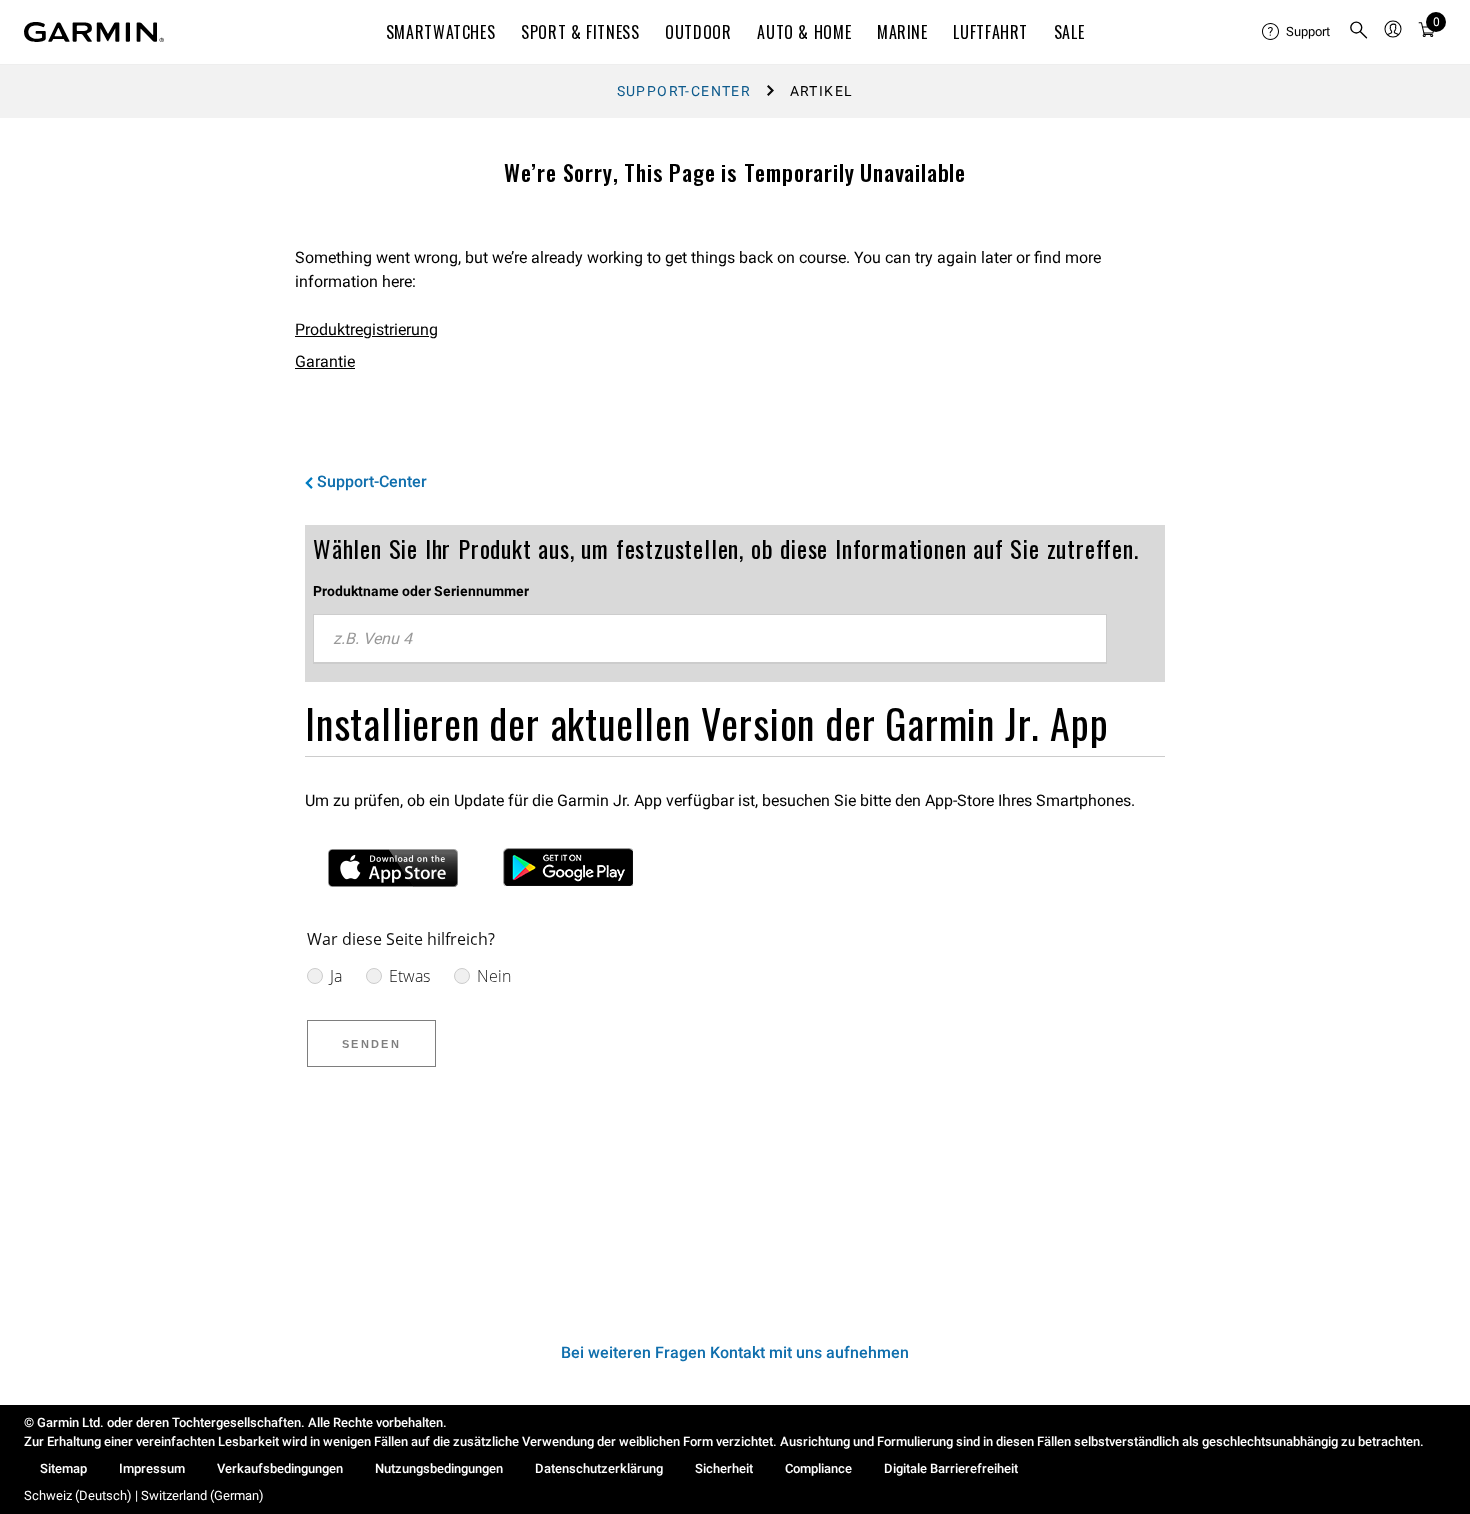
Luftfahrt (990, 32)
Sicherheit (724, 1468)
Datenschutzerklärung (599, 1468)
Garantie (325, 361)
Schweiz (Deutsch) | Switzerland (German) (144, 1495)
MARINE (902, 32)
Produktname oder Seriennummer (421, 591)
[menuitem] (1297, 32)
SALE (1069, 32)
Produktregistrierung (366, 329)
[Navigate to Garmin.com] (94, 32)
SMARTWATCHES (441, 32)
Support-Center (684, 91)
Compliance (818, 1468)
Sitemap (63, 1468)
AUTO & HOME (804, 32)
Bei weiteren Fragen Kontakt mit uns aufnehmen (735, 1352)
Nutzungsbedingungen (439, 1468)
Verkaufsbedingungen (280, 1468)
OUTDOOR (698, 32)
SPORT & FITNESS (580, 32)
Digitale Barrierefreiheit (951, 1468)
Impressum (152, 1468)
